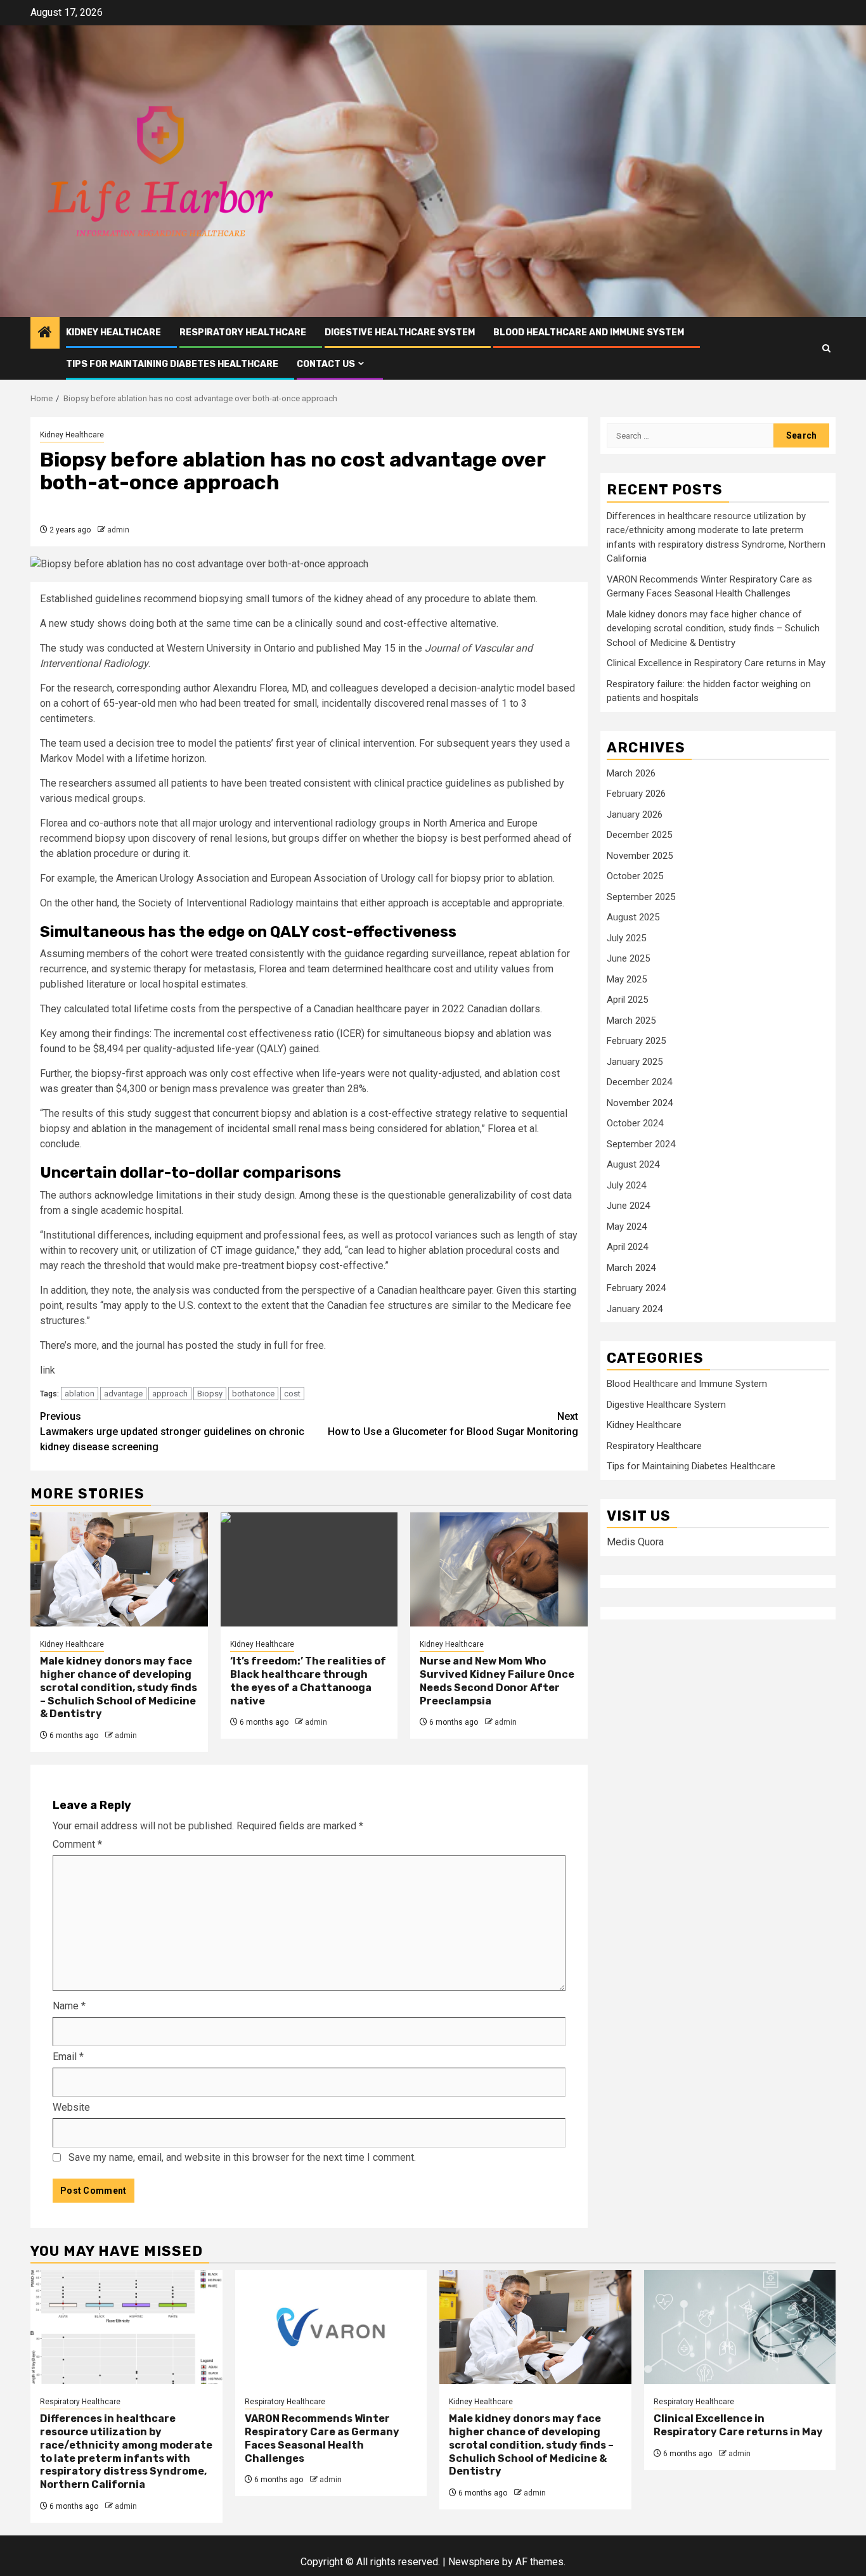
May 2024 (627, 1227)
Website (71, 2107)
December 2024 (639, 1082)
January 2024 (635, 1309)
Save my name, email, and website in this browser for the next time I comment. (242, 2157)
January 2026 (635, 815)
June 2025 (628, 958)
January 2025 (635, 1062)
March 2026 (631, 773)
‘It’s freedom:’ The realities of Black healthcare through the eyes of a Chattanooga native (308, 1681)
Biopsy (210, 1394)
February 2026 (636, 794)
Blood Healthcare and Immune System (589, 332)
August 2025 (633, 917)
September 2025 (641, 897)
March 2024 (631, 1268)
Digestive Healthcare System (400, 332)
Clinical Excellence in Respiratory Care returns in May (716, 663)
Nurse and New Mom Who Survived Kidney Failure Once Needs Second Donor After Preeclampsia (497, 1681)
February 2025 (636, 1041)
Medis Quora (635, 1542)
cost (292, 1394)
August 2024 (633, 1164)
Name (69, 2006)
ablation (80, 1394)
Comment (77, 1844)
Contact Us (326, 364)
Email (68, 2057)
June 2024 (628, 1206)
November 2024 (640, 1103)
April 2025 (627, 1000)
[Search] (826, 348)
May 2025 (627, 979)
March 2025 (631, 1021)
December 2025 (639, 835)
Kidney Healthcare (113, 332)
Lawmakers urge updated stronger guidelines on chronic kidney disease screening (172, 1432)
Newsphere (474, 2562)
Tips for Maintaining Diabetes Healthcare (172, 364)
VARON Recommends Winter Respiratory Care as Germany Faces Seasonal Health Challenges (322, 2438)
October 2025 (635, 876)
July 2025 (626, 938)
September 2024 (641, 1144)
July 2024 (626, 1185)
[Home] (45, 333)
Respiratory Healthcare (243, 332)
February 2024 (636, 1288)
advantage (123, 1394)
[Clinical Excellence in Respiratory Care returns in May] (740, 2327)
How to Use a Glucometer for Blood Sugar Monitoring (453, 1424)
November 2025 (640, 856)
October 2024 (635, 1123)
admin (118, 530)
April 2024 (627, 1247)
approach (170, 1394)
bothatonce (253, 1394)
